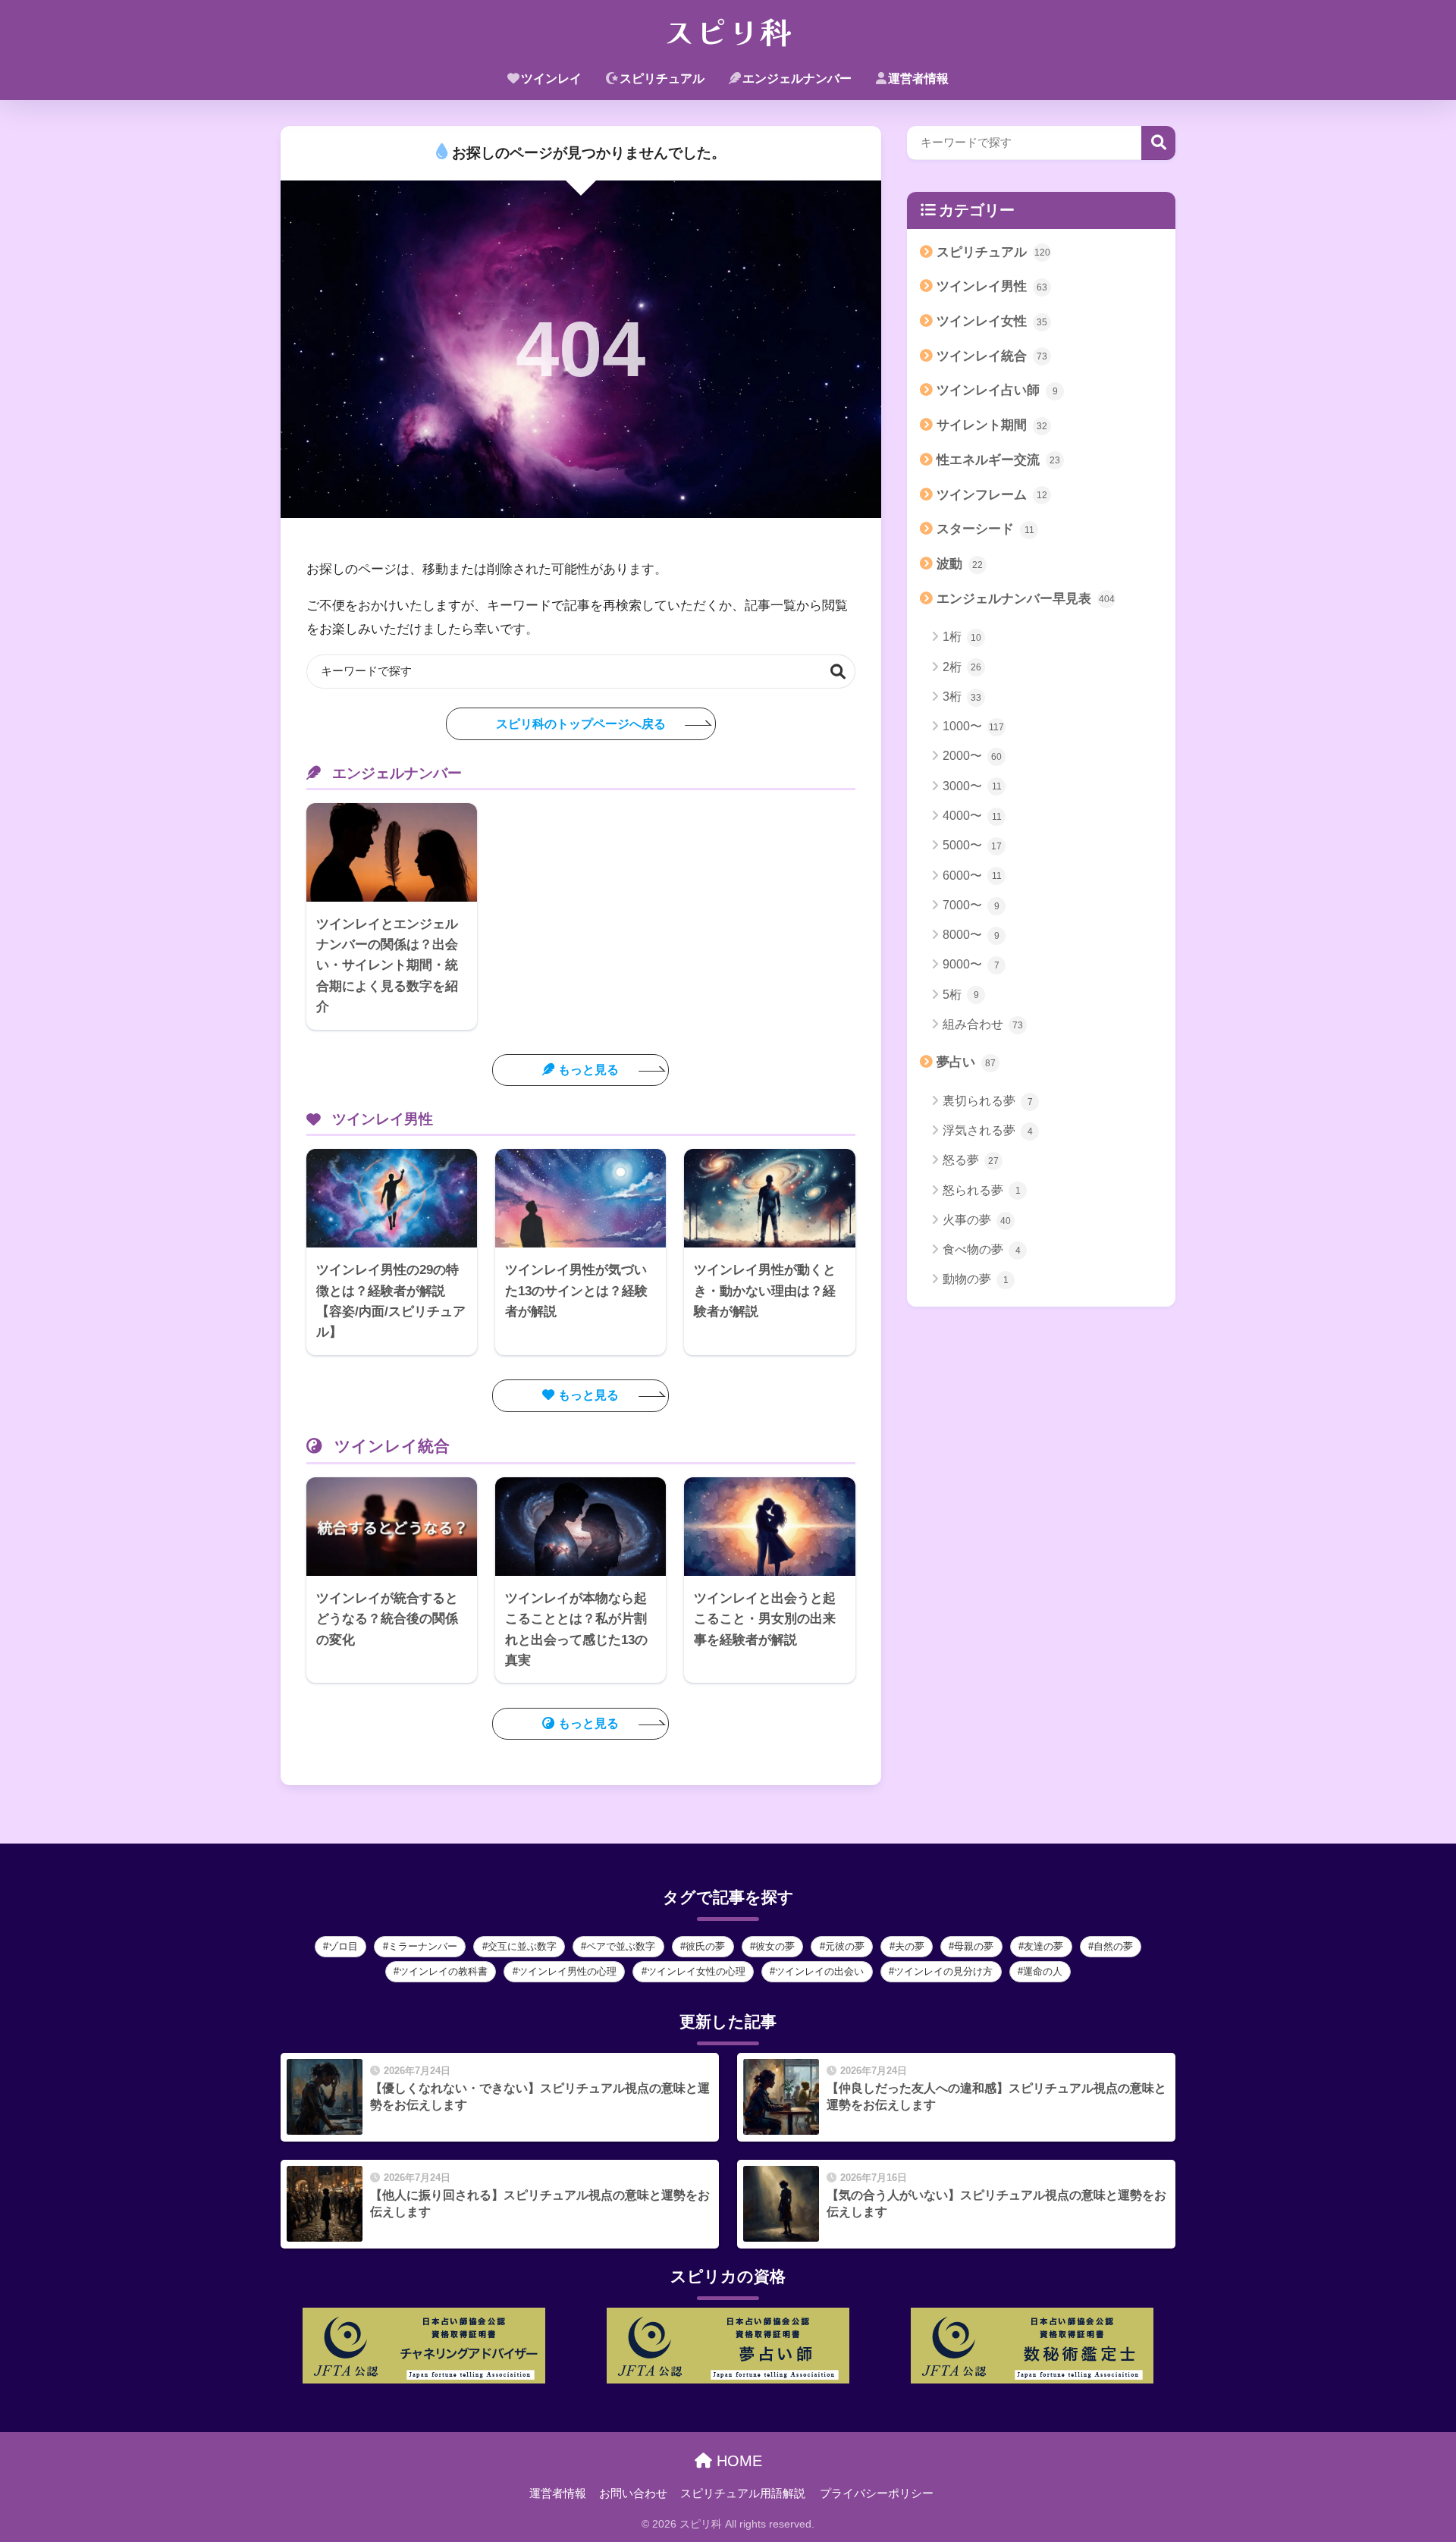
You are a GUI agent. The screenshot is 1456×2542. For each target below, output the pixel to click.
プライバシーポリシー (877, 2493)
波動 (960, 564)
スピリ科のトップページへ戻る (581, 723)
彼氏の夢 (705, 1946)
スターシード (985, 529)
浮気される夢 (988, 1130)
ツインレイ (551, 78)
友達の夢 (1043, 1946)
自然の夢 (1113, 1946)
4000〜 (972, 816)
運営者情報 (918, 78)
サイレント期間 (992, 425)
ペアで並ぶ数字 (621, 1946)
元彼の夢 (845, 1946)
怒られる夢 (982, 1190)
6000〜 (972, 876)
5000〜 (972, 845)
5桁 (961, 995)
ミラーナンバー (423, 1946)
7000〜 (971, 905)
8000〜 (971, 935)
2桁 (962, 667)
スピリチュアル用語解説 (743, 2493)
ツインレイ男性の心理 (567, 1971)
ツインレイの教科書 (443, 1971)
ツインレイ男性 (992, 286)
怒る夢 (971, 1160)
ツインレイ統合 (992, 356)
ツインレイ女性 (992, 321)
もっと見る (588, 1069)
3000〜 (972, 786)
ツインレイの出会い (819, 1971)
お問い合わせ (633, 2493)
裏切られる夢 (988, 1101)
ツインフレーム (992, 495)
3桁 (962, 697)
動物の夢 (976, 1279)
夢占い (966, 1062)
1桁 (962, 637)
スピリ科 (728, 30)
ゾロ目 (343, 1946)
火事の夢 (977, 1220)
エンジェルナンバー (797, 78)
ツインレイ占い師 (997, 390)
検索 (838, 672)
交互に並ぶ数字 (522, 1946)
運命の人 (1043, 1971)
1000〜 (973, 726)
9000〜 (971, 964)
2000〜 (972, 756)
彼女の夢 (775, 1946)
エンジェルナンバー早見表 (1026, 599)
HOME (737, 2461)
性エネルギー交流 (998, 460)
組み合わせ (983, 1024)
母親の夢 (974, 1946)
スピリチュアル (662, 78)
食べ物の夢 (982, 1249)
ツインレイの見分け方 (943, 1971)
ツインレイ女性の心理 (696, 1971)
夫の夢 (910, 1946)
